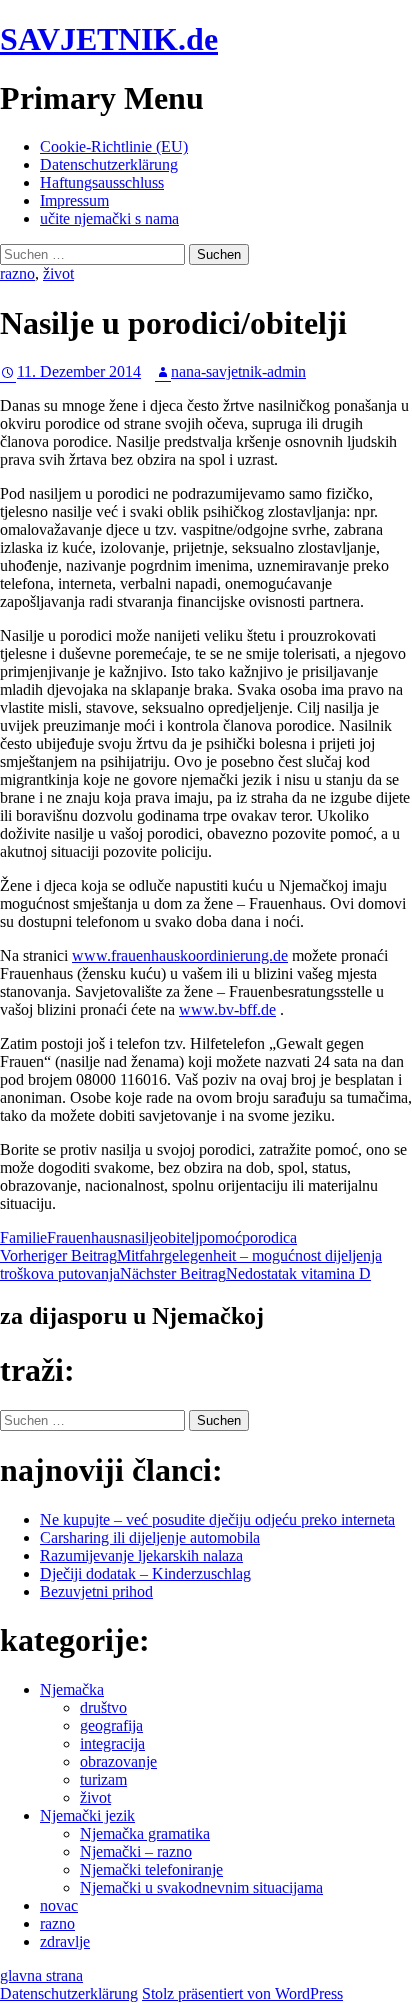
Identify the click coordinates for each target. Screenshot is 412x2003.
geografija (111, 1725)
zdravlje (65, 1941)
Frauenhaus (83, 1237)
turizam (103, 1779)
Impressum (74, 200)
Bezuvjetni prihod (96, 1591)
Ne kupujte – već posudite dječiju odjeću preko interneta (217, 1519)
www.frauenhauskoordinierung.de (180, 955)
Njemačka (72, 1689)
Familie (23, 1237)
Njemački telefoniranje (151, 1869)
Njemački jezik (87, 1815)
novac (59, 1905)
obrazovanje (118, 1761)
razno (17, 273)
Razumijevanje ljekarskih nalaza (141, 1555)
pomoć (220, 1237)
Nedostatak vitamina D (245, 1273)
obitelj (179, 1237)
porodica (269, 1237)
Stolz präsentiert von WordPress (242, 1993)
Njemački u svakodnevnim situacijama (201, 1887)
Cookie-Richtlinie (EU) (114, 146)
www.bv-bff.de (227, 1009)
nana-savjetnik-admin (238, 371)
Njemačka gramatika (145, 1833)
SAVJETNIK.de (109, 39)
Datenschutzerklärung (109, 164)
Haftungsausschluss (102, 182)
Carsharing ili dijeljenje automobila (150, 1537)
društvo (103, 1707)
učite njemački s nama (109, 218)
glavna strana (41, 1975)
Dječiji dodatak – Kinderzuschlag (145, 1573)
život (58, 273)
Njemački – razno (136, 1851)
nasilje (140, 1237)
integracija (112, 1743)
